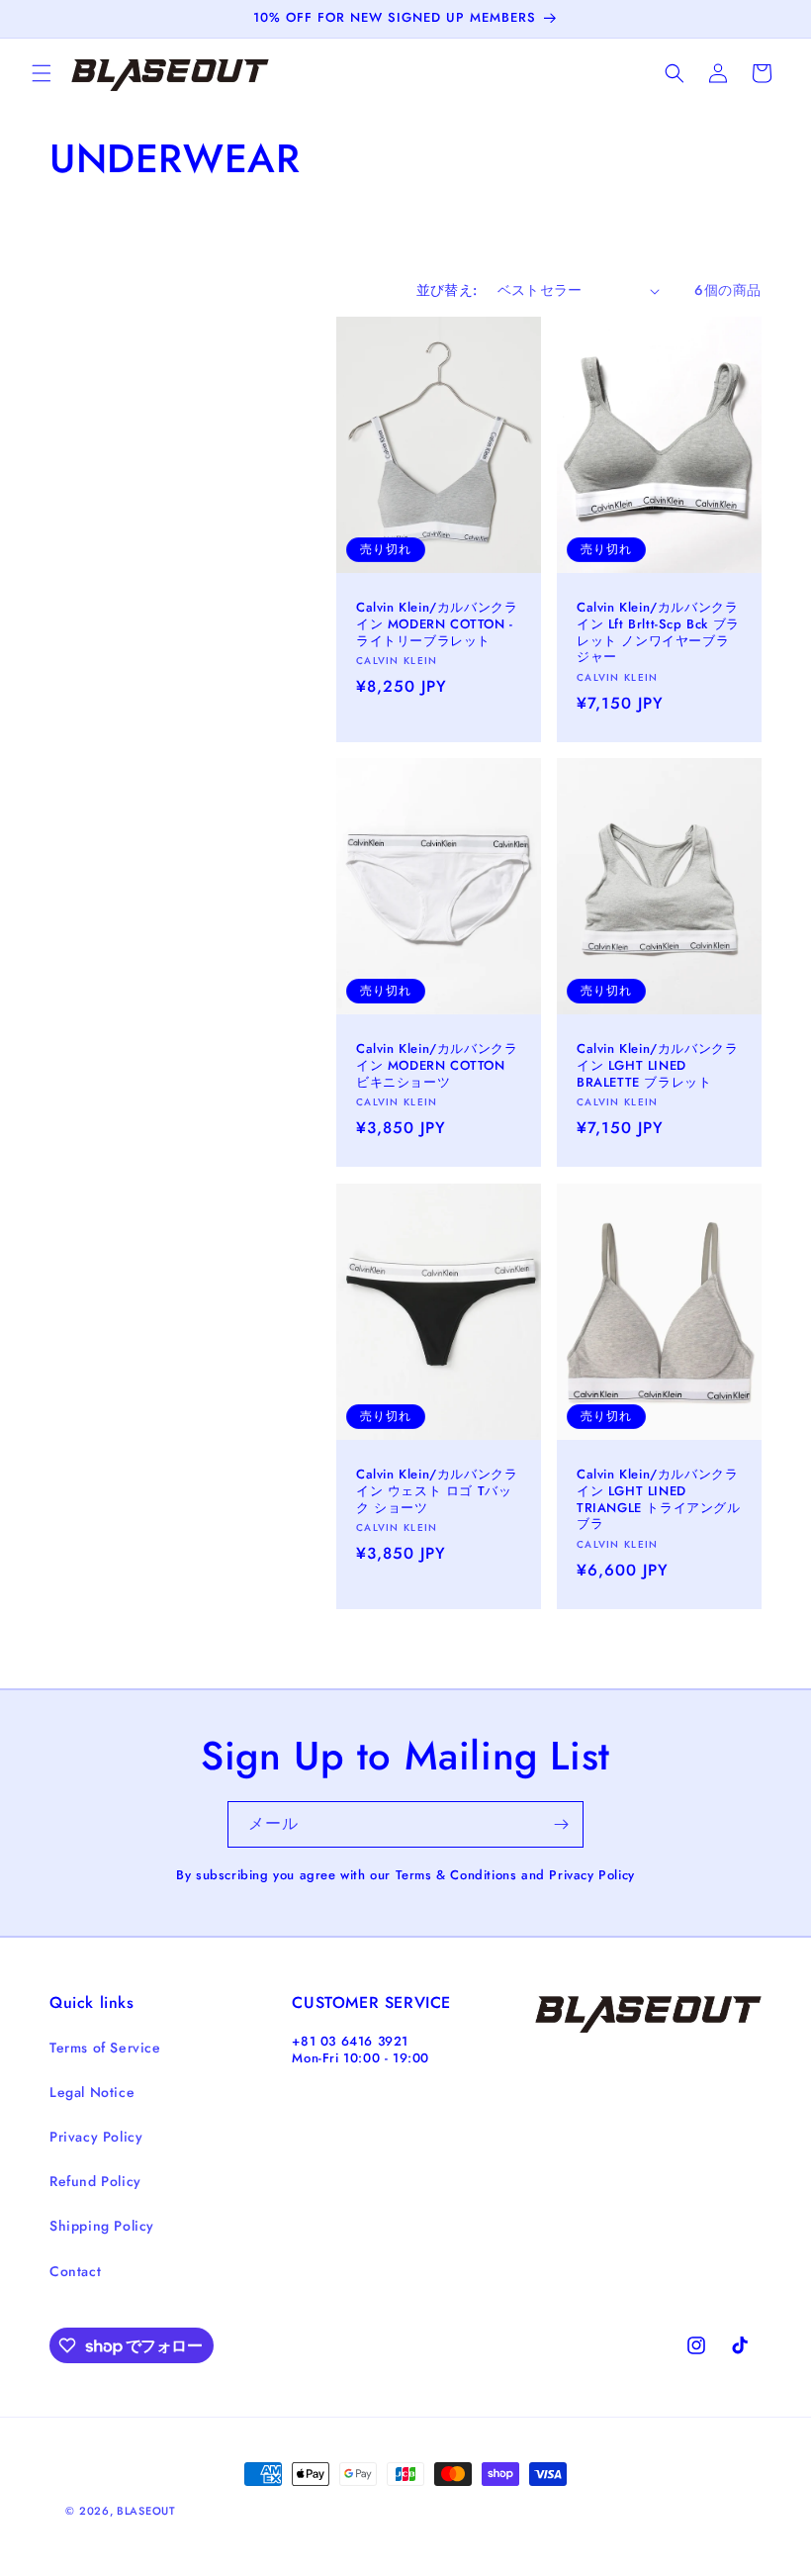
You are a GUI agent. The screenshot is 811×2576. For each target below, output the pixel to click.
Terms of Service (105, 2048)
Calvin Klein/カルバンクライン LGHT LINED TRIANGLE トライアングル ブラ (659, 1499)
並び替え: (447, 290)
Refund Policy (95, 2181)
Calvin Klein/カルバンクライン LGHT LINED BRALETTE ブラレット (657, 1066)
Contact (75, 2271)
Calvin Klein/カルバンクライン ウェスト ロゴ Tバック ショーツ (437, 1491)
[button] (42, 73)
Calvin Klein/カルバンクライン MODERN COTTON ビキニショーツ (437, 1066)
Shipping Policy (102, 2226)
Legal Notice (92, 2092)
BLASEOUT (146, 2511)
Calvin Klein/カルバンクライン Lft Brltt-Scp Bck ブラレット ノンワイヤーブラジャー (658, 633)
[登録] (561, 1824)
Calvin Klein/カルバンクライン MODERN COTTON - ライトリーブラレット (437, 625)
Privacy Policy (96, 2137)
